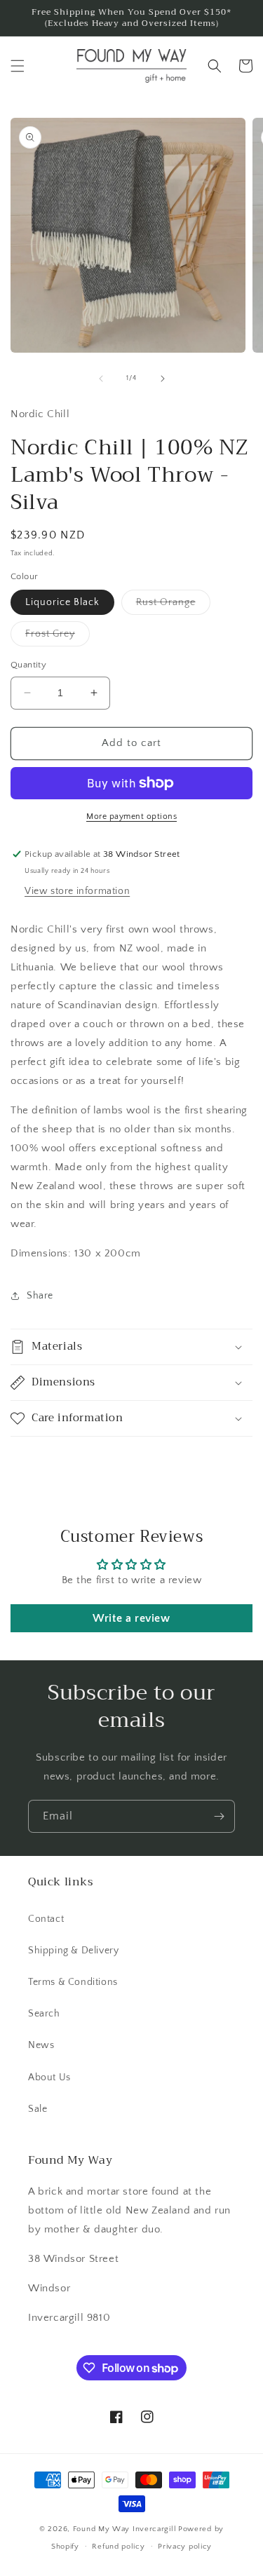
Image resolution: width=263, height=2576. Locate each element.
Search (44, 2014)
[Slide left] (101, 379)
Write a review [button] (131, 1618)
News (41, 2045)
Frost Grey (58, 637)
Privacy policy (185, 2547)
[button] (18, 66)
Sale (38, 2109)
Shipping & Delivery (73, 1951)
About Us (49, 2077)
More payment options (131, 816)
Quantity (28, 665)
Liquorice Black (62, 602)
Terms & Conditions (73, 1982)
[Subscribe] (219, 1816)
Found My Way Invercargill (125, 2529)
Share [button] (40, 1296)
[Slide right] (163, 379)
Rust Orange (173, 605)
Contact (46, 1919)
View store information (77, 891)
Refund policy (118, 2547)
